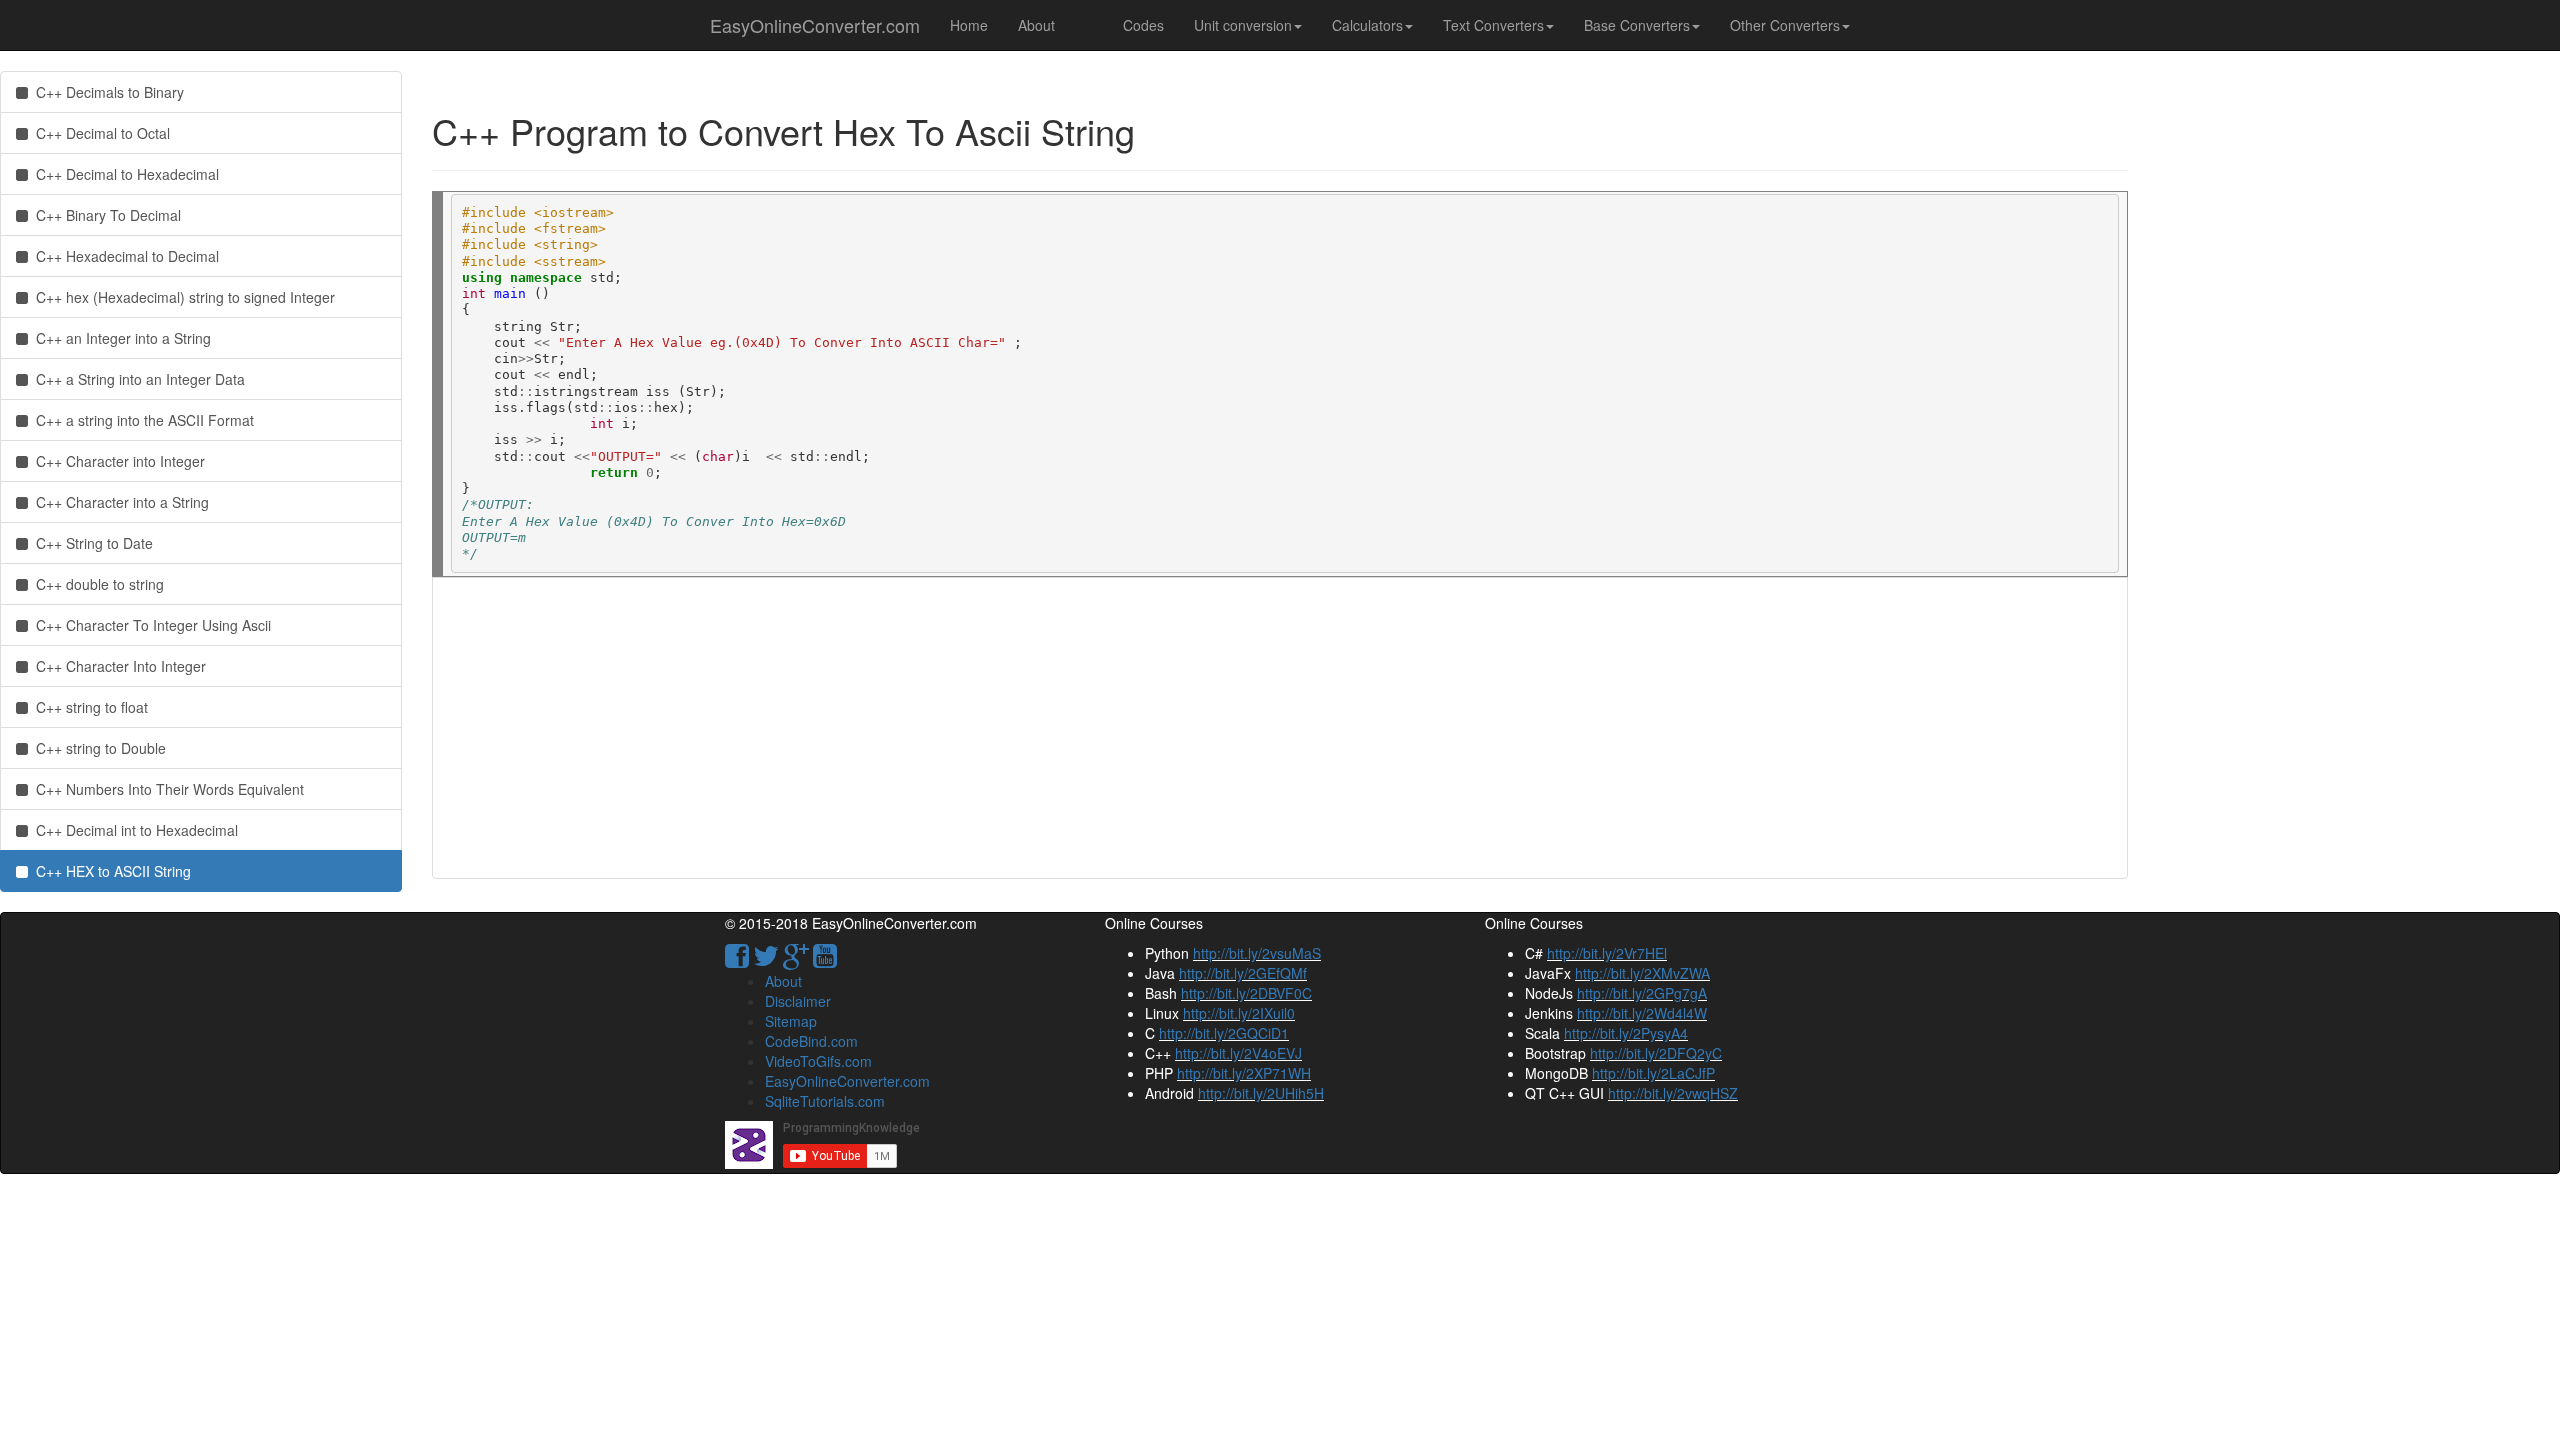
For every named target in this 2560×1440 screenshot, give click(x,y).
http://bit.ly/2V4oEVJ (1238, 1053)
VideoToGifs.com (818, 1061)
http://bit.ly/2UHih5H (1261, 1093)
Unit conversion (1243, 25)
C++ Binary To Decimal (104, 215)
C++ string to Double (97, 748)
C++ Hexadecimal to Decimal (123, 256)
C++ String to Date (90, 543)
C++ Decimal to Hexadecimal (123, 174)
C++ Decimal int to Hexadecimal (133, 830)
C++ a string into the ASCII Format (141, 420)
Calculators (1367, 25)
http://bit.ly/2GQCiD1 (1224, 1033)
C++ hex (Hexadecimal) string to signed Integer (181, 297)
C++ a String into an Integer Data (136, 379)
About (1036, 25)
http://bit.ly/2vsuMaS (1257, 953)
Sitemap (791, 1021)
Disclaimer (798, 1001)
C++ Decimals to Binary (106, 92)
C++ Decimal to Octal (99, 133)
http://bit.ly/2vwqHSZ (1673, 1093)
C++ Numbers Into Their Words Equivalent (166, 789)
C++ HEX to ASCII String (109, 871)
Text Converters (1493, 25)
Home (969, 25)
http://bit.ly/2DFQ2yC (1656, 1053)
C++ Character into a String (118, 502)
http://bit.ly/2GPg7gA (1642, 993)
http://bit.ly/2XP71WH (1244, 1073)
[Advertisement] (1048, 728)
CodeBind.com (811, 1041)
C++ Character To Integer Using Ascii (149, 625)
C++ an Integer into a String (119, 338)
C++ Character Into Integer (117, 666)
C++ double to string (96, 584)
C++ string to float (88, 707)
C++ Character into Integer (116, 461)
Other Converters (1785, 25)
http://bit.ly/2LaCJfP (1653, 1073)
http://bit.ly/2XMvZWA (1642, 973)
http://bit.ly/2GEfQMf (1243, 973)
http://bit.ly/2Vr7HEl (1607, 953)
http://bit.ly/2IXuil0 (1239, 1013)
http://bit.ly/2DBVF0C (1246, 993)
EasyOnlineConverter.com (815, 25)
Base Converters (1637, 25)
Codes (1143, 25)
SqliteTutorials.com (825, 1101)
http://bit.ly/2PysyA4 (1626, 1033)
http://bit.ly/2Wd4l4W (1642, 1013)
